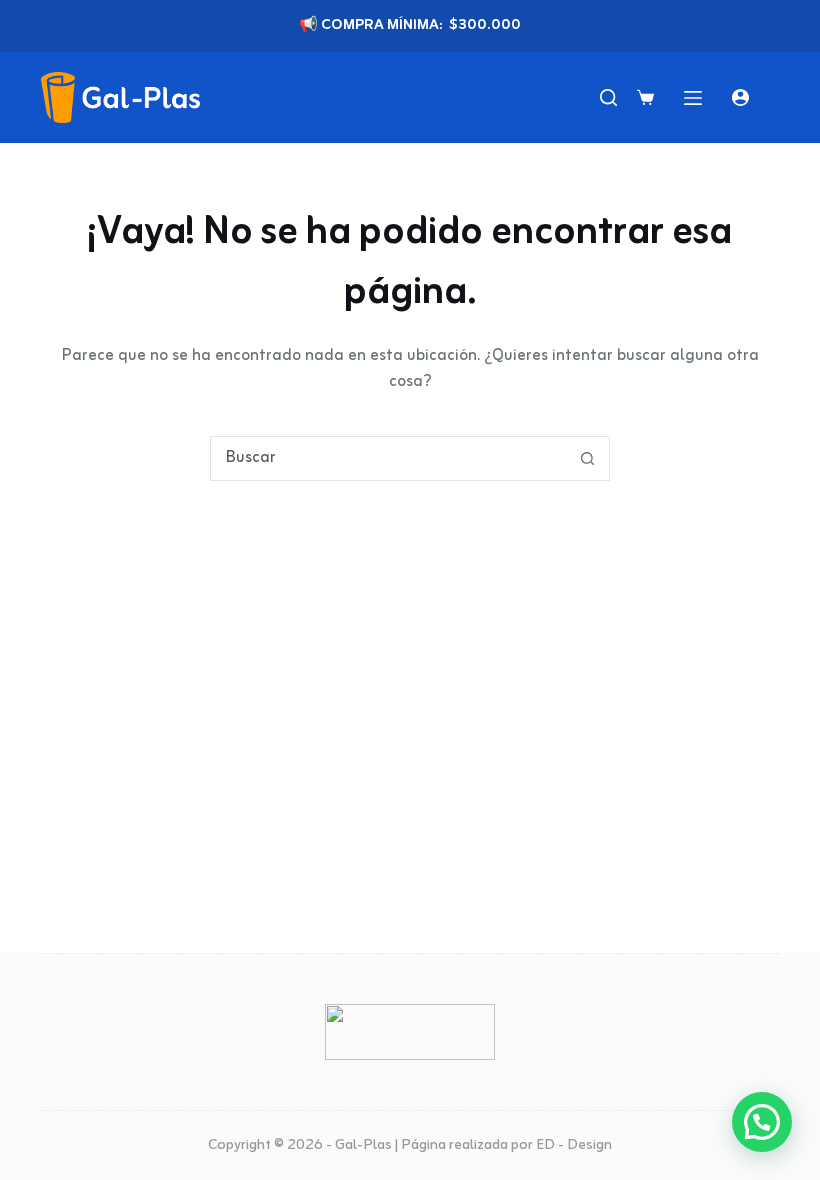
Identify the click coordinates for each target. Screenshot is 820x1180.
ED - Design (574, 1145)
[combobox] (388, 458)
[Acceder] (740, 97)
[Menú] (693, 98)
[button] (762, 1122)
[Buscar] (608, 97)
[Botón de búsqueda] (587, 458)
